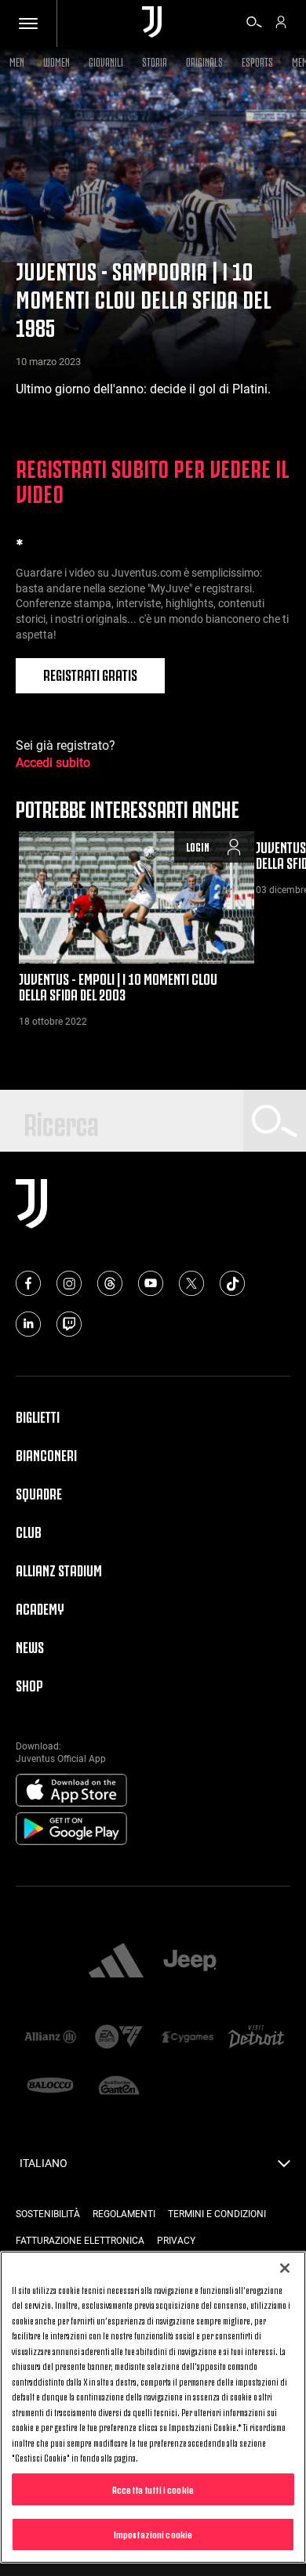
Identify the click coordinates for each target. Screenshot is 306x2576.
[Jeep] (190, 1962)
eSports (257, 61)
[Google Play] (71, 1829)
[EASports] (119, 2038)
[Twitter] (191, 1283)
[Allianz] (50, 2038)
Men (17, 61)
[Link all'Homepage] (152, 23)
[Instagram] (69, 1283)
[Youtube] (151, 1283)
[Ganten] (119, 2086)
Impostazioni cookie (153, 2534)
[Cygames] (188, 2038)
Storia (155, 61)
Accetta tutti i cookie (153, 2489)
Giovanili (106, 61)
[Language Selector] (284, 2168)
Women (56, 61)
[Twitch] (69, 1324)
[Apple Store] (71, 1791)
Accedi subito (53, 763)
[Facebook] (28, 1283)
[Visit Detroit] (257, 2038)
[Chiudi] (285, 2268)
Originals (204, 61)
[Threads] (110, 1283)
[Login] (281, 24)
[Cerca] (254, 24)
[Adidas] (116, 1962)
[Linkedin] (28, 1324)
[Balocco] (50, 2086)
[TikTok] (232, 1283)
